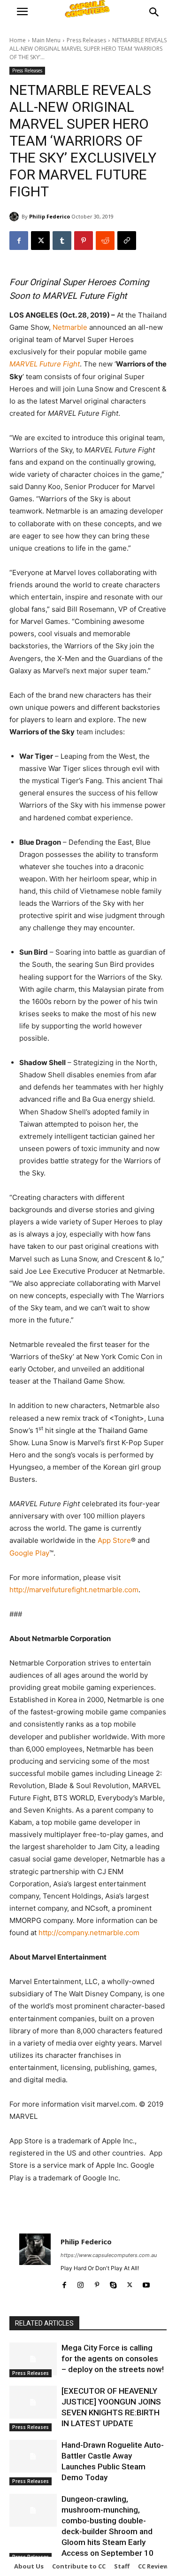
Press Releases (86, 40)
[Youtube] (146, 2283)
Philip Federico (50, 216)
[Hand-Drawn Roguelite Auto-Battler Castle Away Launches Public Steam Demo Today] (33, 2456)
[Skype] (113, 2283)
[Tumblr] (62, 241)
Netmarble (70, 327)
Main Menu (46, 40)
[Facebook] (19, 241)
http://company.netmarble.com (89, 1933)
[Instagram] (80, 2283)
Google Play (29, 1553)
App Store (114, 1540)
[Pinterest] (84, 241)
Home (18, 40)
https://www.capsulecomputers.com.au (109, 2255)
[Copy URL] (127, 241)
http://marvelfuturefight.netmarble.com (74, 1590)
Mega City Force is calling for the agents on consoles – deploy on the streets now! (113, 2358)
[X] (40, 241)
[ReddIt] (105, 241)
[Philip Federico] (15, 217)
